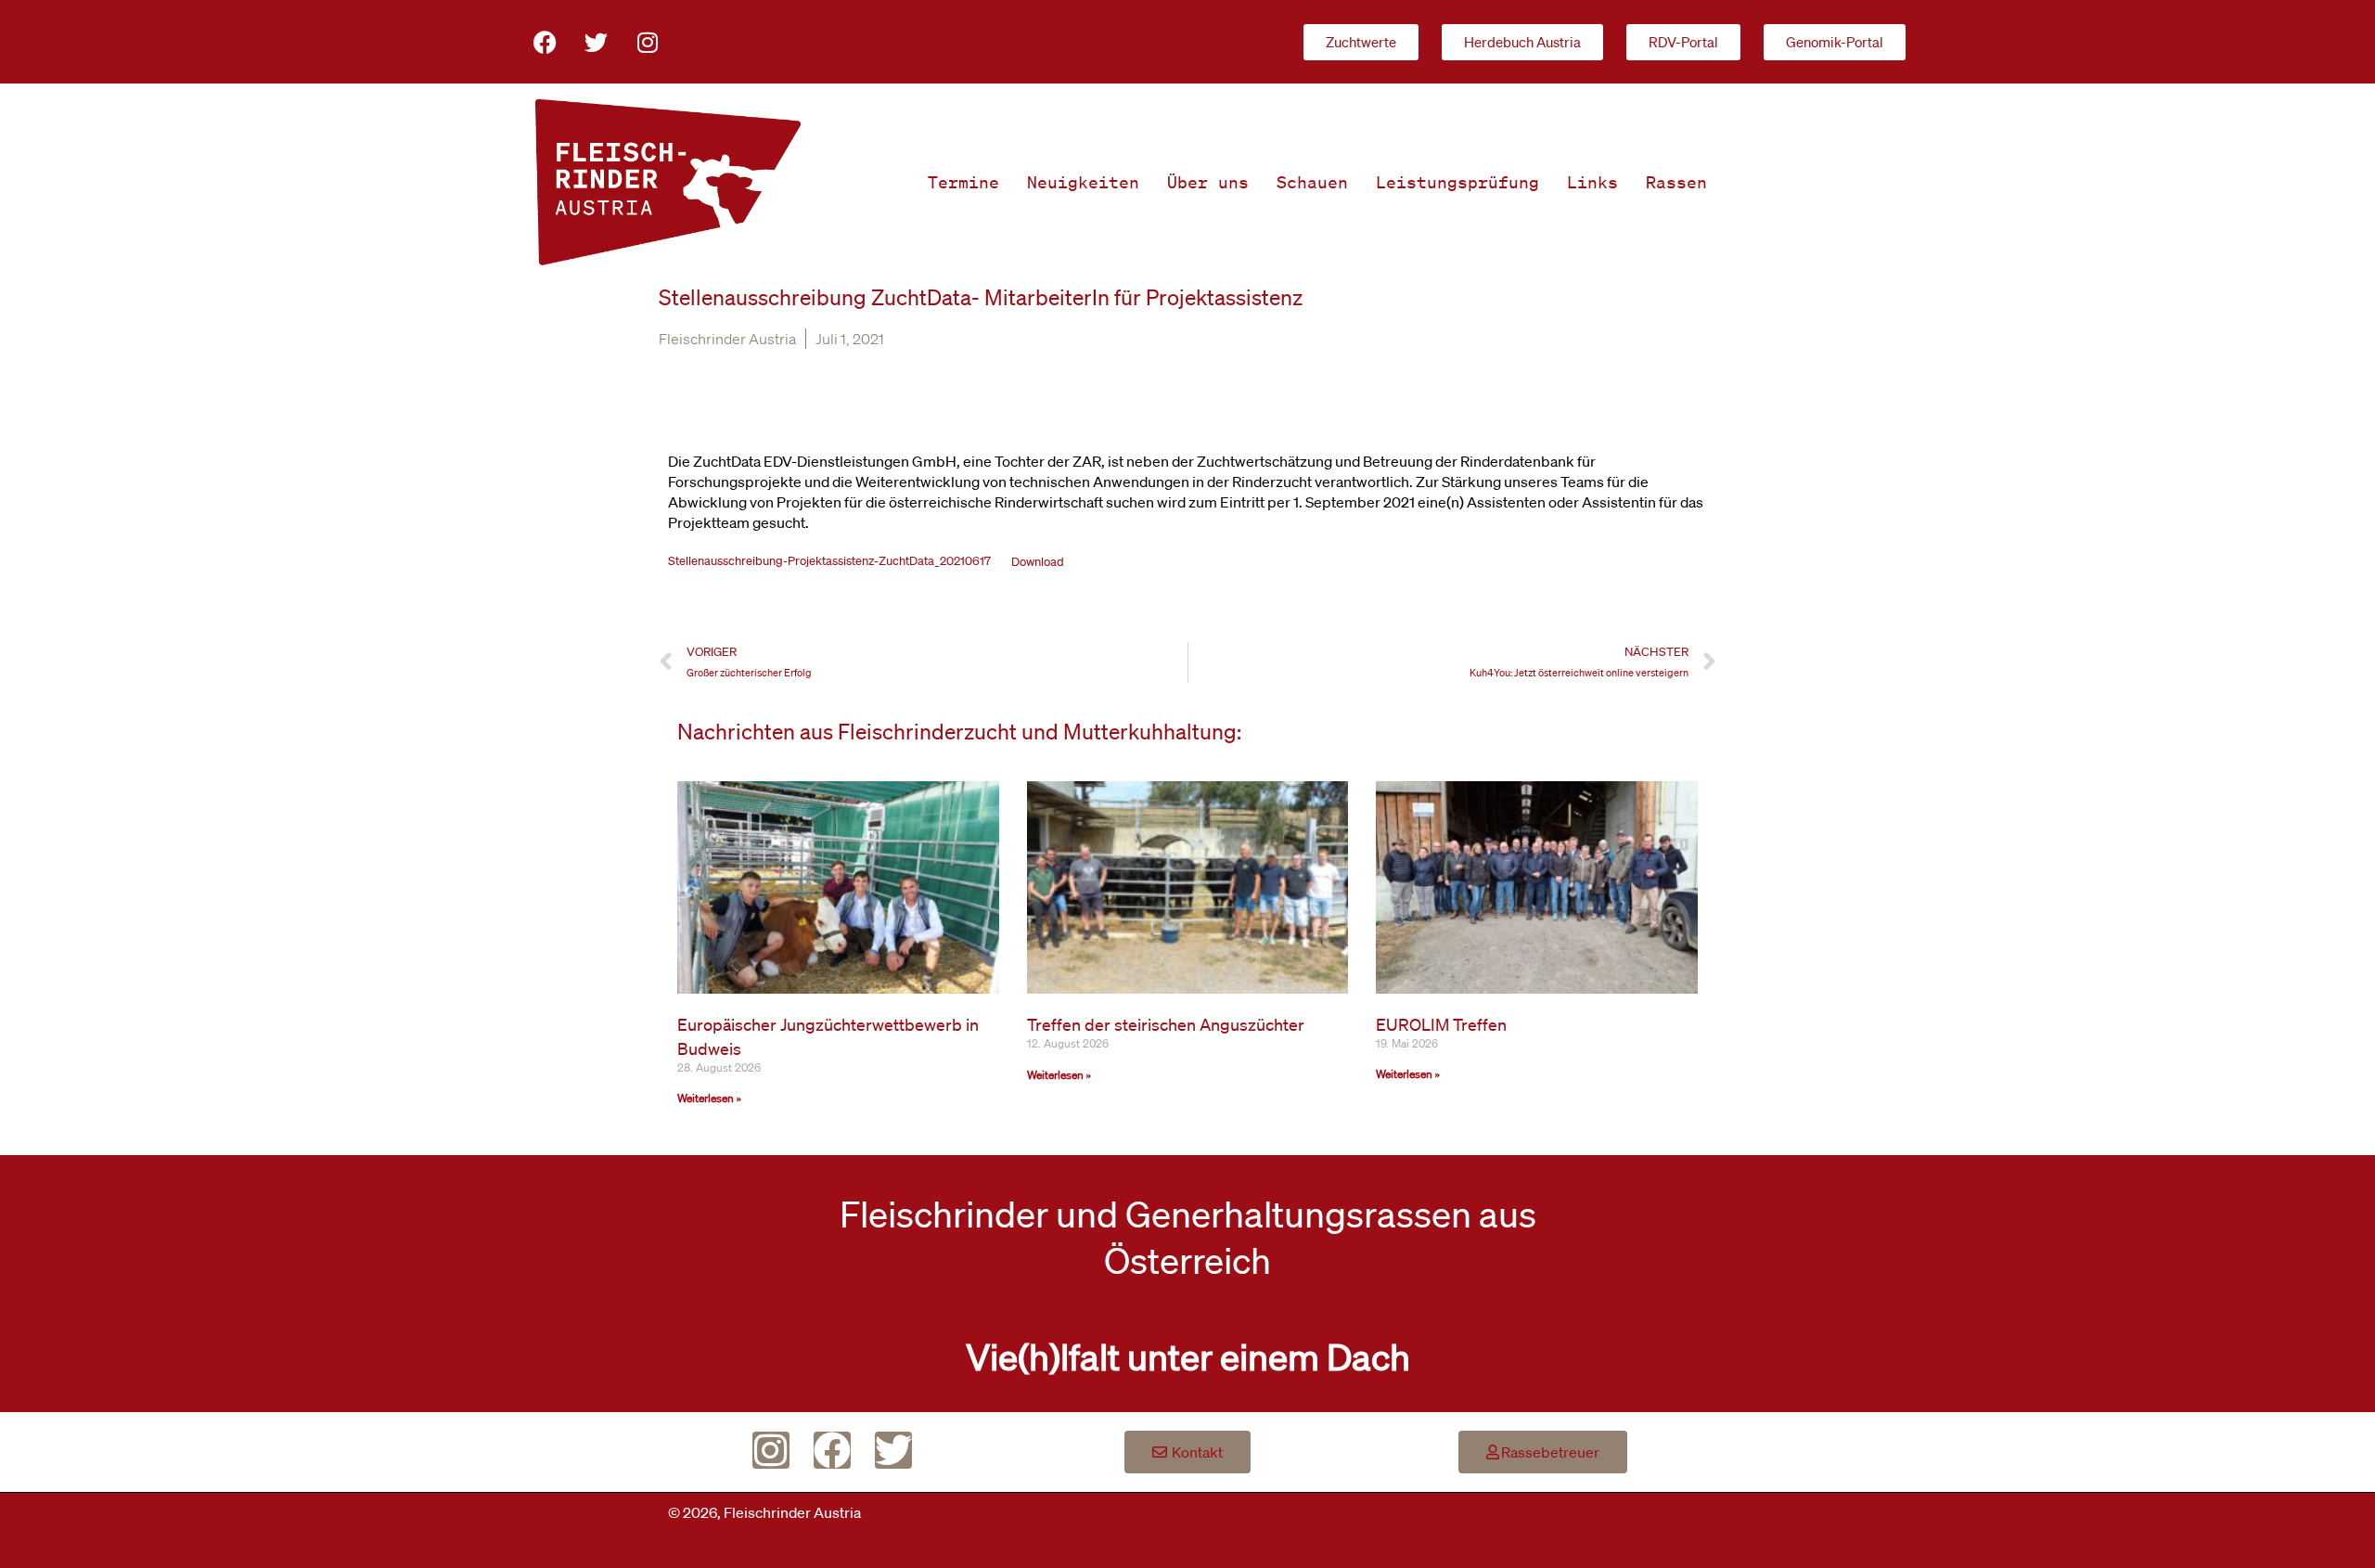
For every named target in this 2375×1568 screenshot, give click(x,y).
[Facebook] (546, 42)
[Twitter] (597, 42)
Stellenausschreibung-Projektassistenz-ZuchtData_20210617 (829, 562)
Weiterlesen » (709, 1098)
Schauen (1312, 182)
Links (1592, 182)
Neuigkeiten (1083, 182)
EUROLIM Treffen (1441, 1024)
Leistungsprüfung (1457, 182)
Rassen (1676, 182)
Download (1038, 562)
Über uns (1208, 182)
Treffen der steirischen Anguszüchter (1166, 1024)
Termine (963, 182)
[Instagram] (648, 42)
